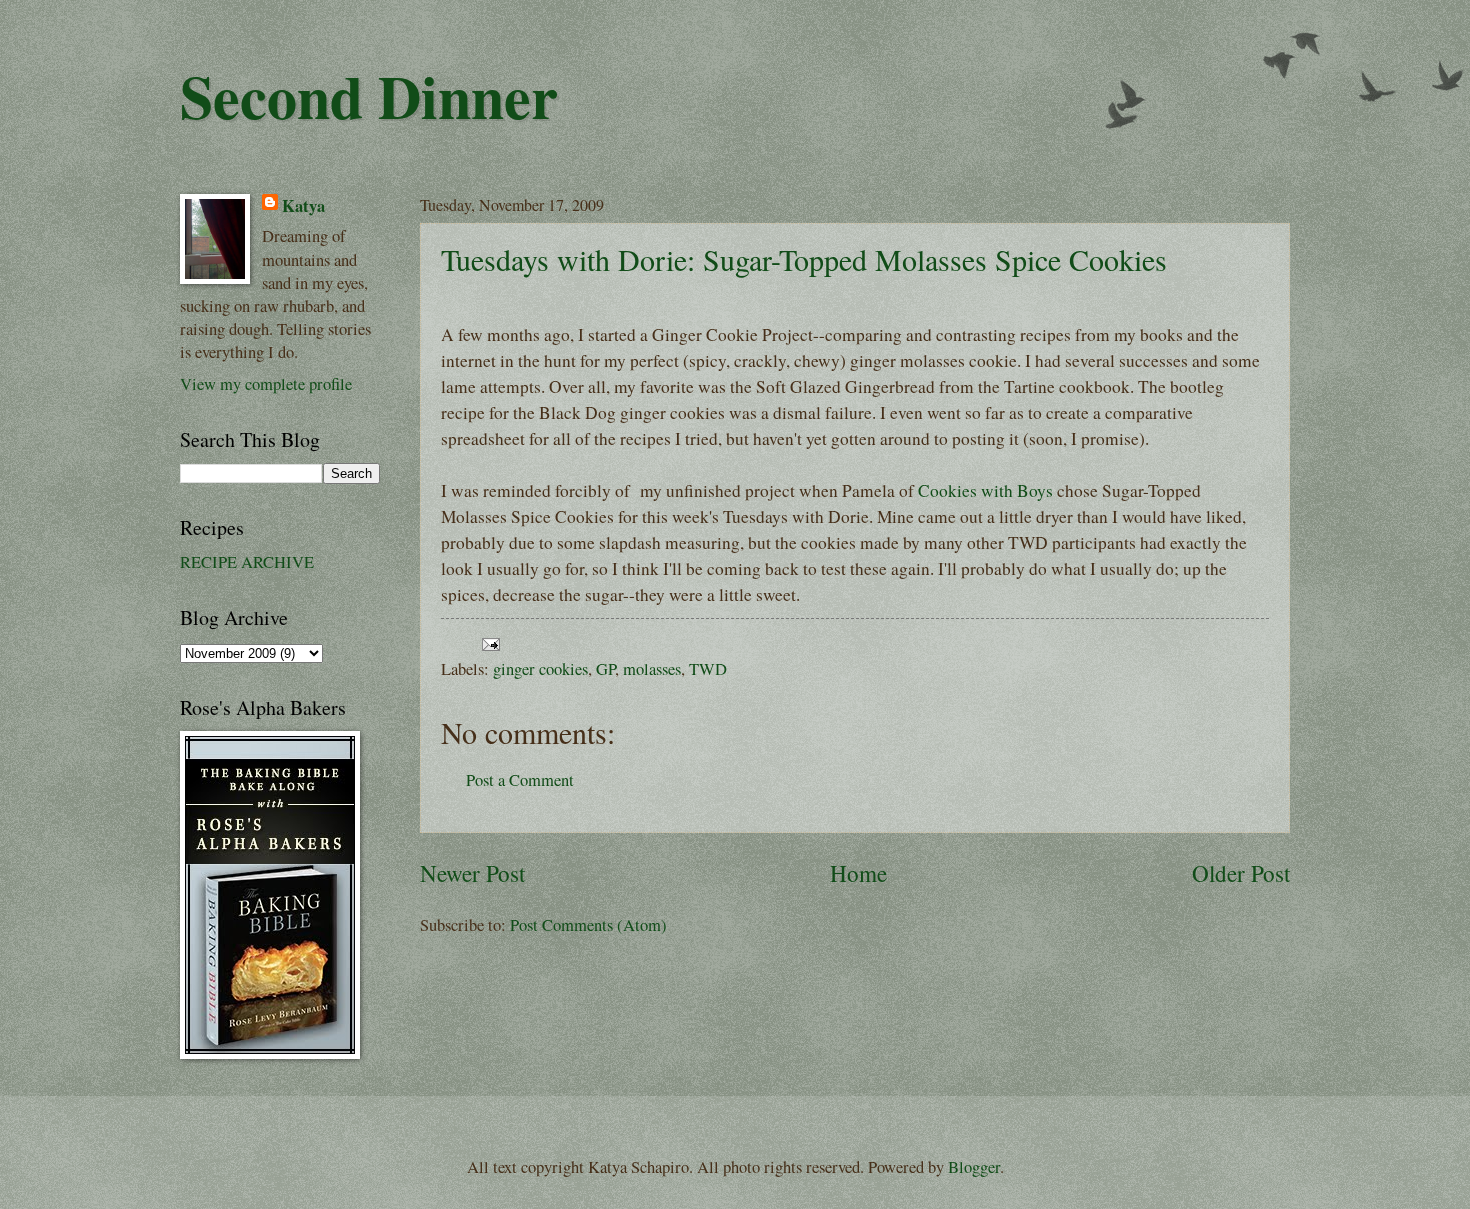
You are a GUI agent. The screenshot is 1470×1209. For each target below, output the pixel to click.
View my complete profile (266, 384)
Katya (303, 205)
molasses (652, 669)
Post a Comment (520, 780)
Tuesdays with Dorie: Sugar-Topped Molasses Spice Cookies (804, 259)
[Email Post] (487, 642)
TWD (708, 669)
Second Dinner (369, 95)
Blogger (974, 1167)
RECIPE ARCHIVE (247, 562)
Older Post (1241, 873)
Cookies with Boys (985, 490)
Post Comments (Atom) (588, 925)
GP (605, 669)
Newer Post (472, 873)
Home (858, 873)
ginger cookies (540, 669)
